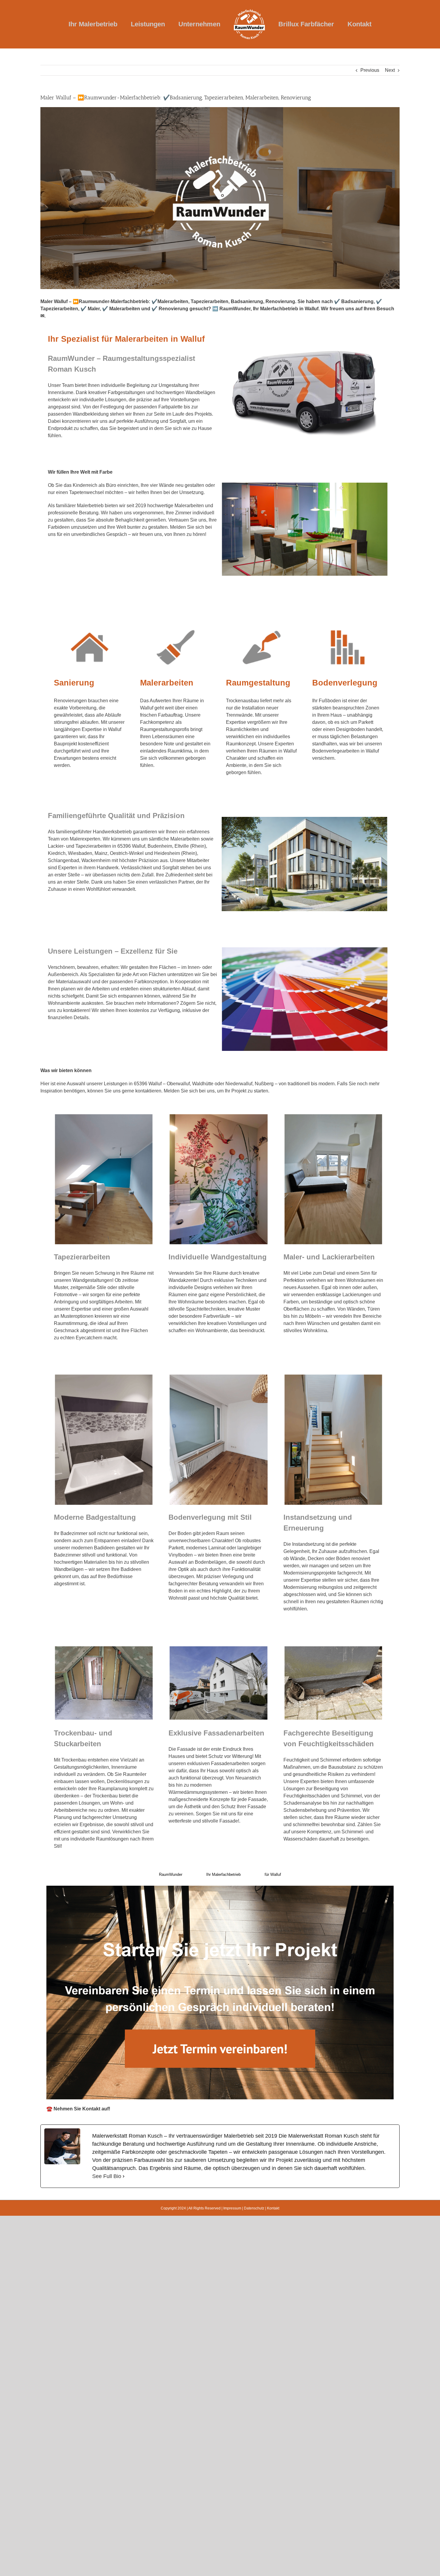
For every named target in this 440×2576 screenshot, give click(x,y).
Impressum (232, 2208)
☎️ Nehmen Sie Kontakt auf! (78, 2109)
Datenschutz (254, 2208)
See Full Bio (107, 2176)
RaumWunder (171, 1874)
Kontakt (273, 2208)
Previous (370, 70)
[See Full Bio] (124, 2176)
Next (390, 70)
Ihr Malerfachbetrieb (223, 1874)
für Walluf (273, 1874)
